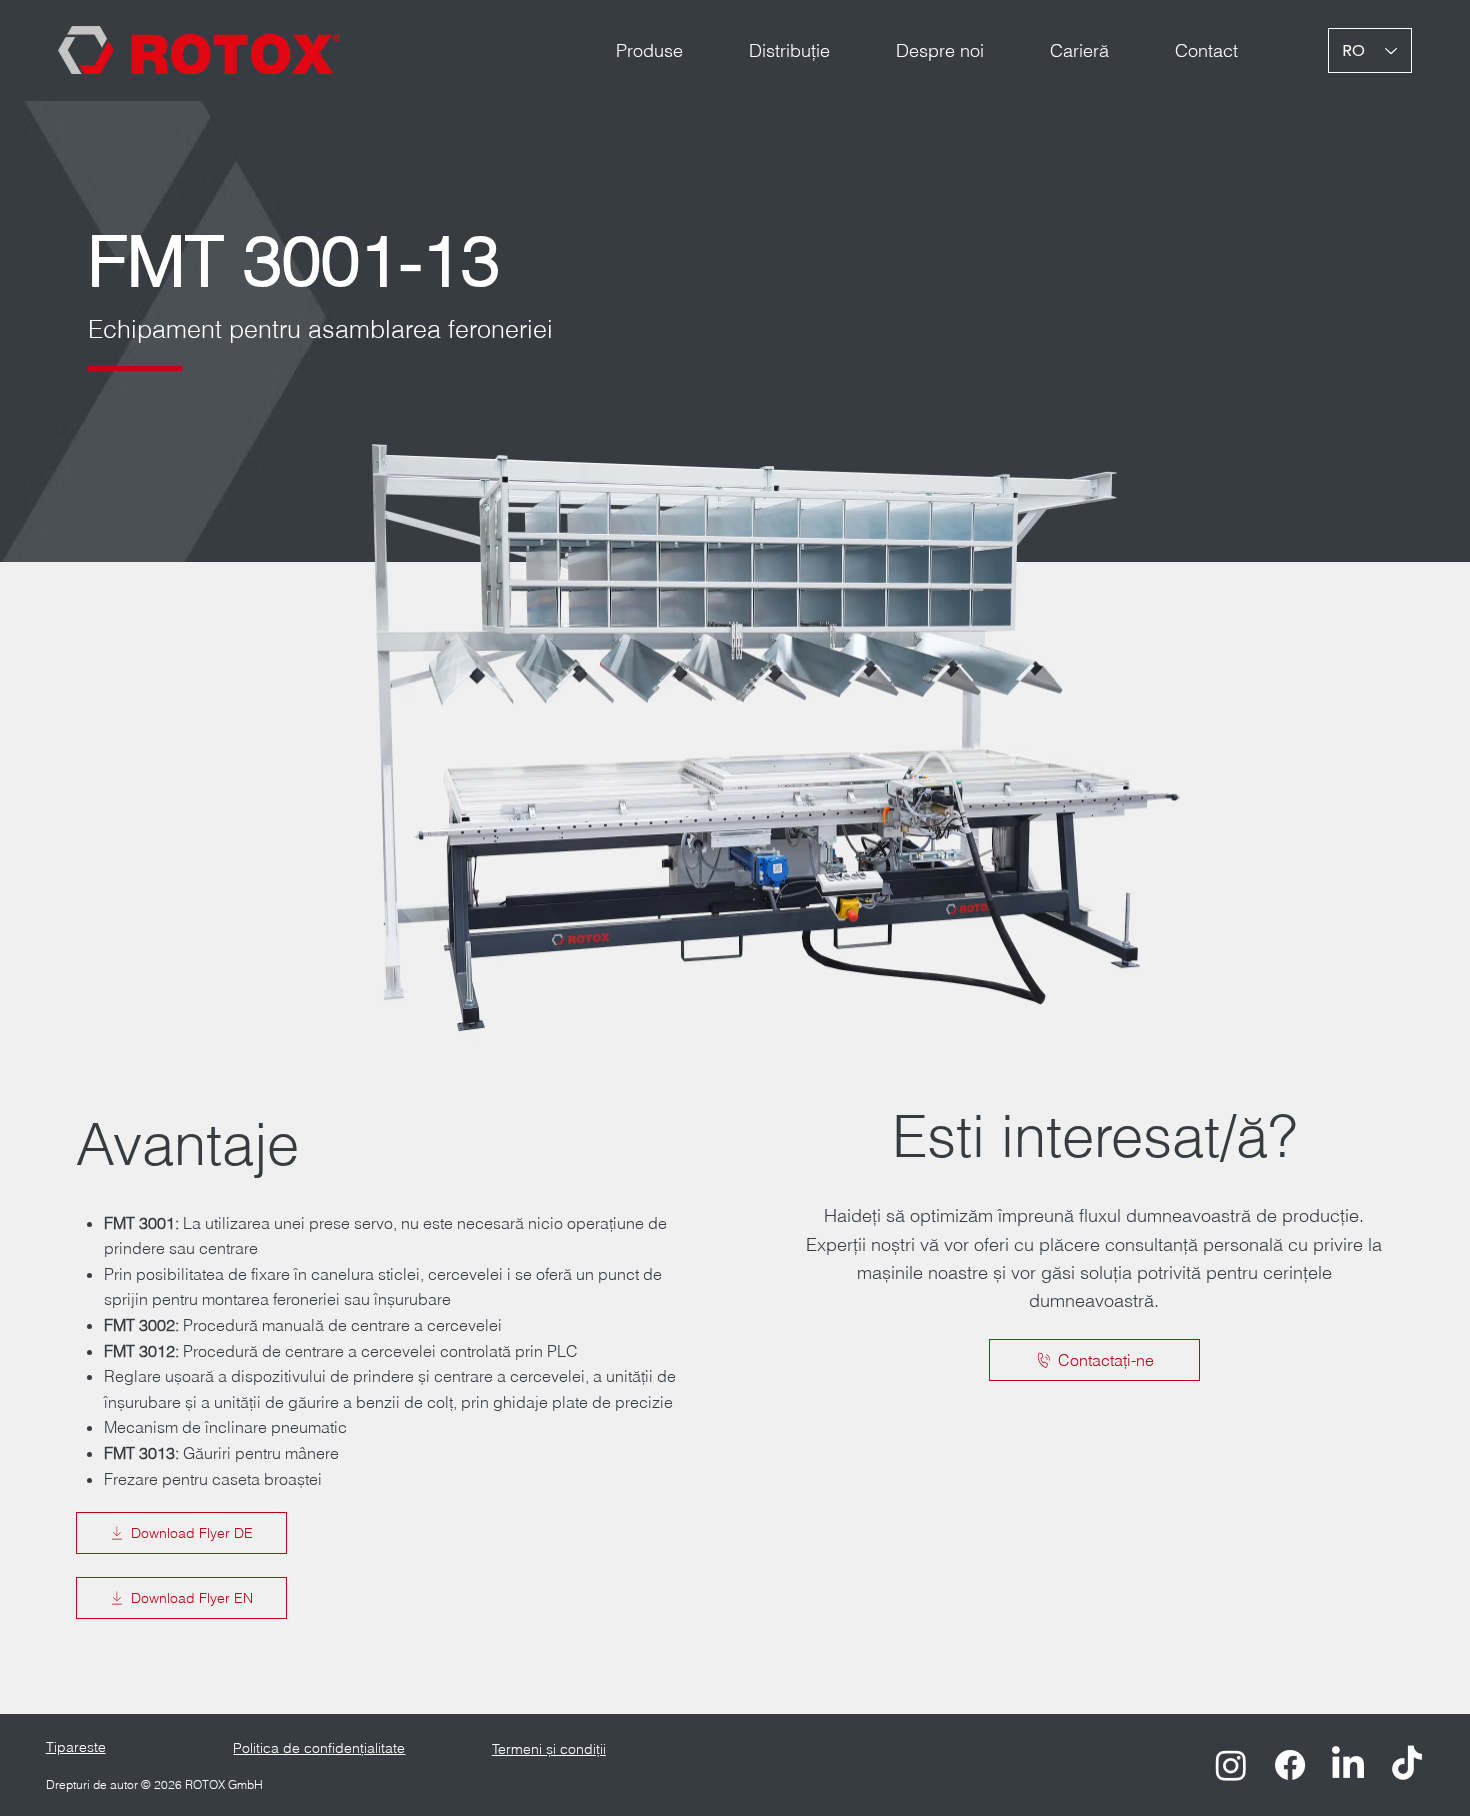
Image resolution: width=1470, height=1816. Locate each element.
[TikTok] (1407, 1765)
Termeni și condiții (549, 1748)
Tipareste (76, 1746)
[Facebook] (1290, 1765)
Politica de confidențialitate (319, 1747)
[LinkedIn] (1348, 1765)
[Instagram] (1231, 1765)
